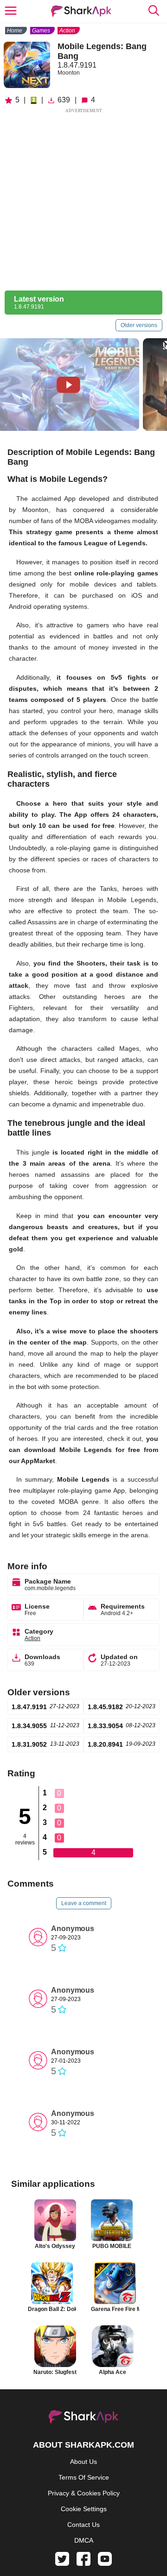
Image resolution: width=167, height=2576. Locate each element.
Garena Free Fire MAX (115, 2309)
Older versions (139, 325)
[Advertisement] (83, 198)
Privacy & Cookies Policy (84, 2493)
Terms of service (84, 2477)
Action (67, 31)
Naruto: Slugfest (55, 2372)
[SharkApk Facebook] (83, 2563)
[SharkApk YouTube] (105, 2563)
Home (15, 31)
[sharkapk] (81, 11)
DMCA (84, 2540)
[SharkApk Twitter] (62, 2563)
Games (41, 31)
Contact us (83, 2525)
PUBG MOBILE (112, 2246)
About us (83, 2462)
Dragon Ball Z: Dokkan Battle (52, 2309)
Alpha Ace (112, 2372)
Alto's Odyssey (55, 2246)
